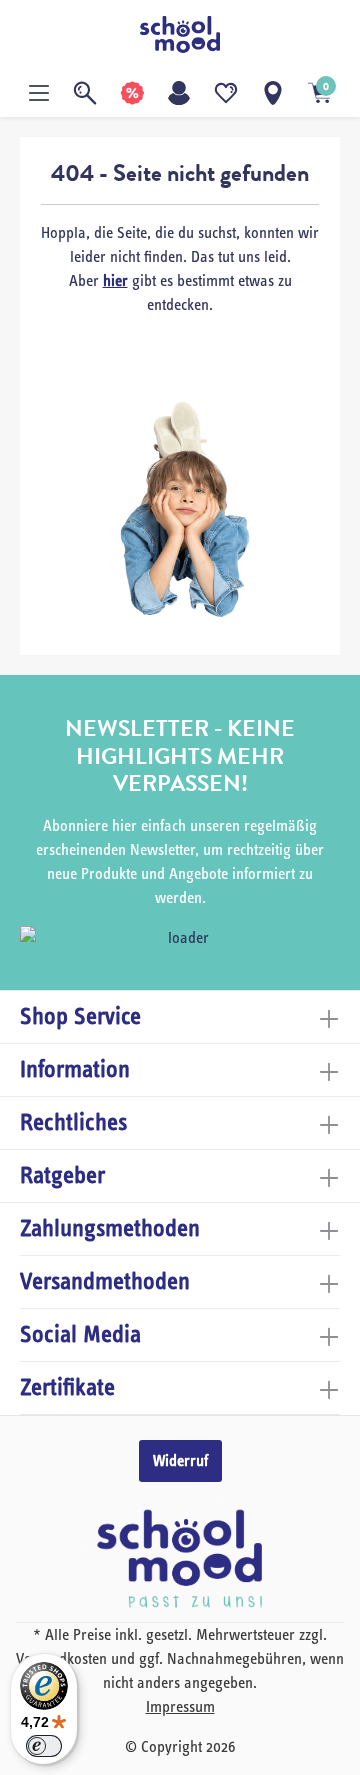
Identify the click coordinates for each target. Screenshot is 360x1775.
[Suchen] (85, 93)
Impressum (180, 1707)
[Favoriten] (226, 93)
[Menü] (39, 93)
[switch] (44, 1746)
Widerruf (180, 1461)
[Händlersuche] (273, 93)
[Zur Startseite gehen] (180, 34)
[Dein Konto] (179, 93)
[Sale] (132, 93)
